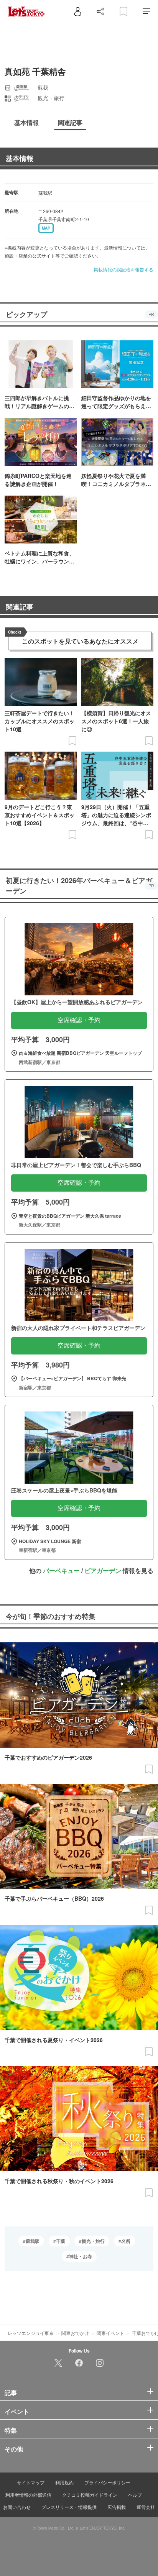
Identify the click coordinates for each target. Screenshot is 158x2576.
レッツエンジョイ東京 (31, 2333)
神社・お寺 (81, 2256)
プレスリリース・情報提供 (69, 2507)
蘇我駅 (33, 2241)
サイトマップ (31, 2482)
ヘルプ (135, 2495)
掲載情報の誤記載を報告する (123, 269)
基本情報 (20, 158)
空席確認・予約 (79, 1020)
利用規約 (64, 2482)
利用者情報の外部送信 (28, 2495)
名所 (126, 2241)
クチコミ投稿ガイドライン (90, 2495)
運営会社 (146, 2507)
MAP (46, 228)
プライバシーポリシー (107, 2482)
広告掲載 (117, 2507)
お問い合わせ (17, 2507)
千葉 (61, 2241)
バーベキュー (61, 1570)
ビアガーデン (103, 1570)
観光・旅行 (93, 2241)
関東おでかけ (75, 2333)
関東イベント (110, 2333)
